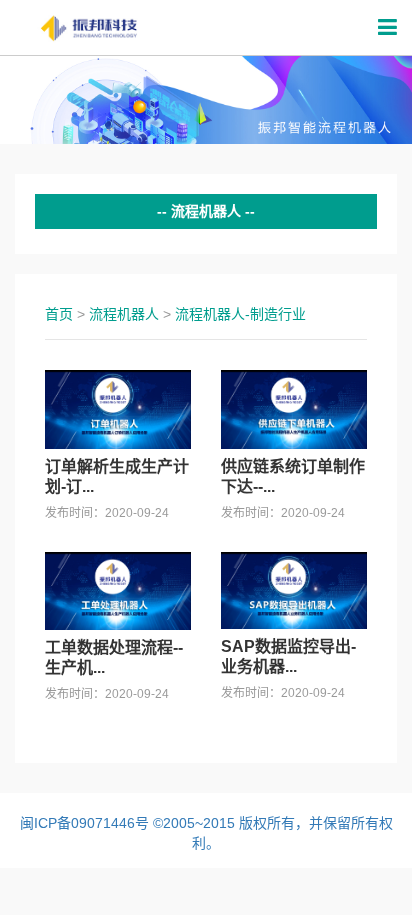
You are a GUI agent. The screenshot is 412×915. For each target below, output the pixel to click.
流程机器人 (124, 314)
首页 (59, 314)
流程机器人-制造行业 (240, 314)
